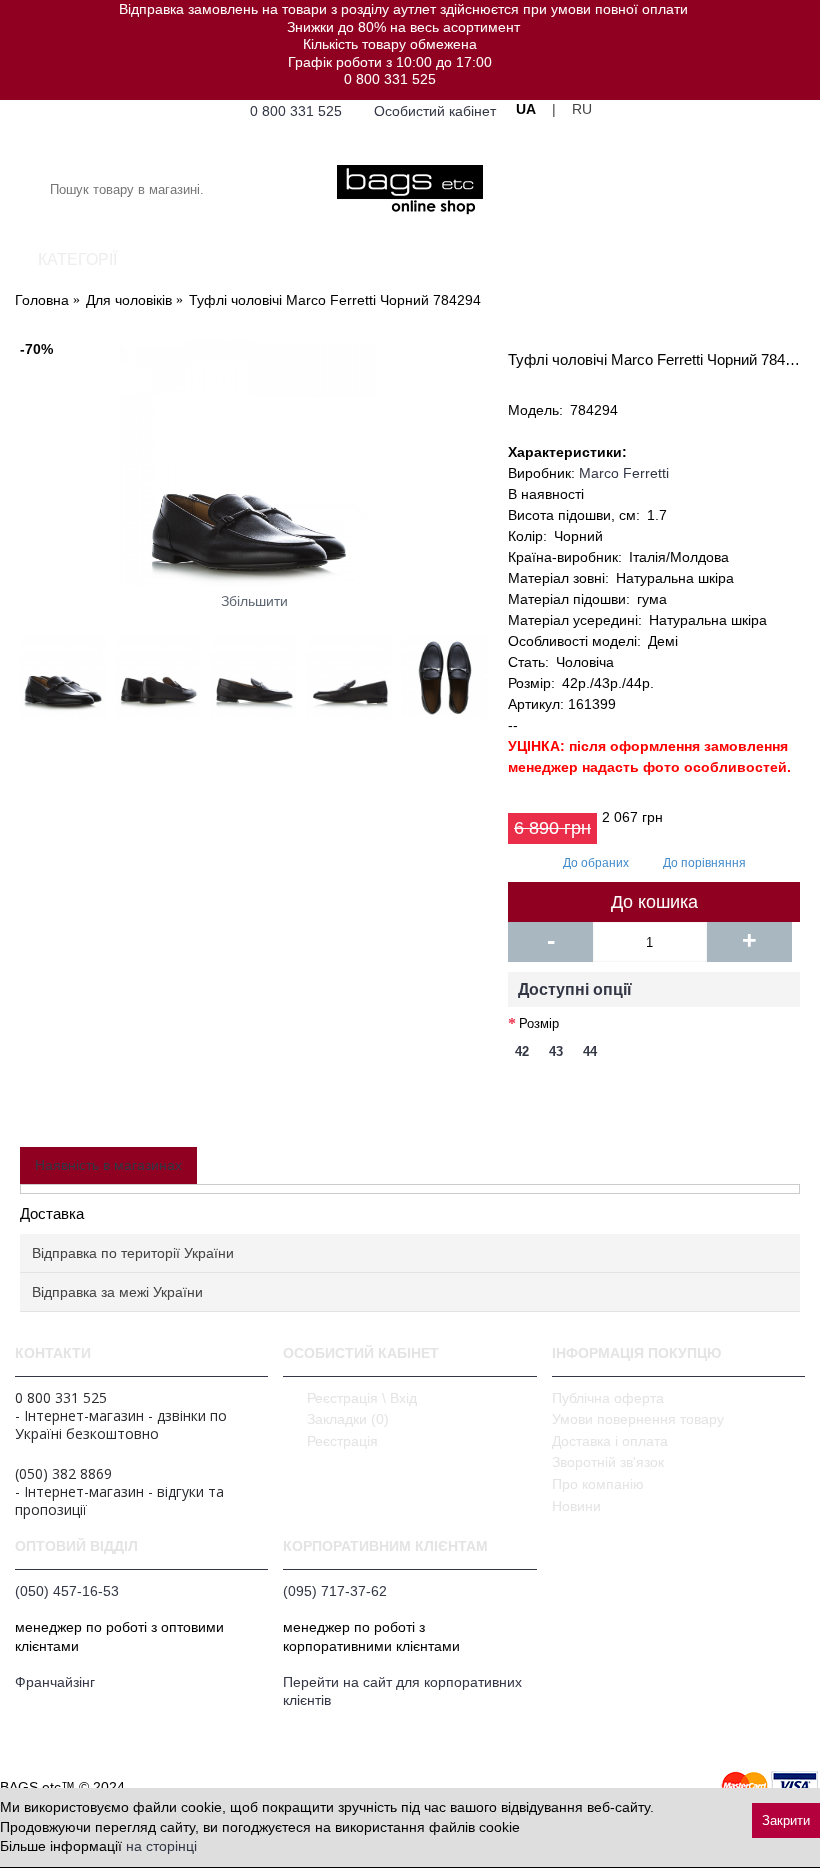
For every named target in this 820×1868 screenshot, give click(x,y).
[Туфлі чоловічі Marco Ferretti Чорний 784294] (254, 463)
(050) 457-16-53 (67, 1591)
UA (526, 109)
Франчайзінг (55, 1682)
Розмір (539, 1023)
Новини (576, 1506)
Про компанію (598, 1484)
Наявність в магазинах (108, 1165)
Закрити (786, 1820)
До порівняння (704, 863)
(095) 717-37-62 (335, 1591)
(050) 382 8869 (63, 1474)
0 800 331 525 (390, 79)
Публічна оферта (608, 1398)
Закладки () (348, 1419)
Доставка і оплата (610, 1441)
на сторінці (161, 1846)
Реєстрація (342, 1441)
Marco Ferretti (624, 473)
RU (582, 109)
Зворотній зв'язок (608, 1462)
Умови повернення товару (638, 1419)
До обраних (596, 863)
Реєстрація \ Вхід (362, 1398)
